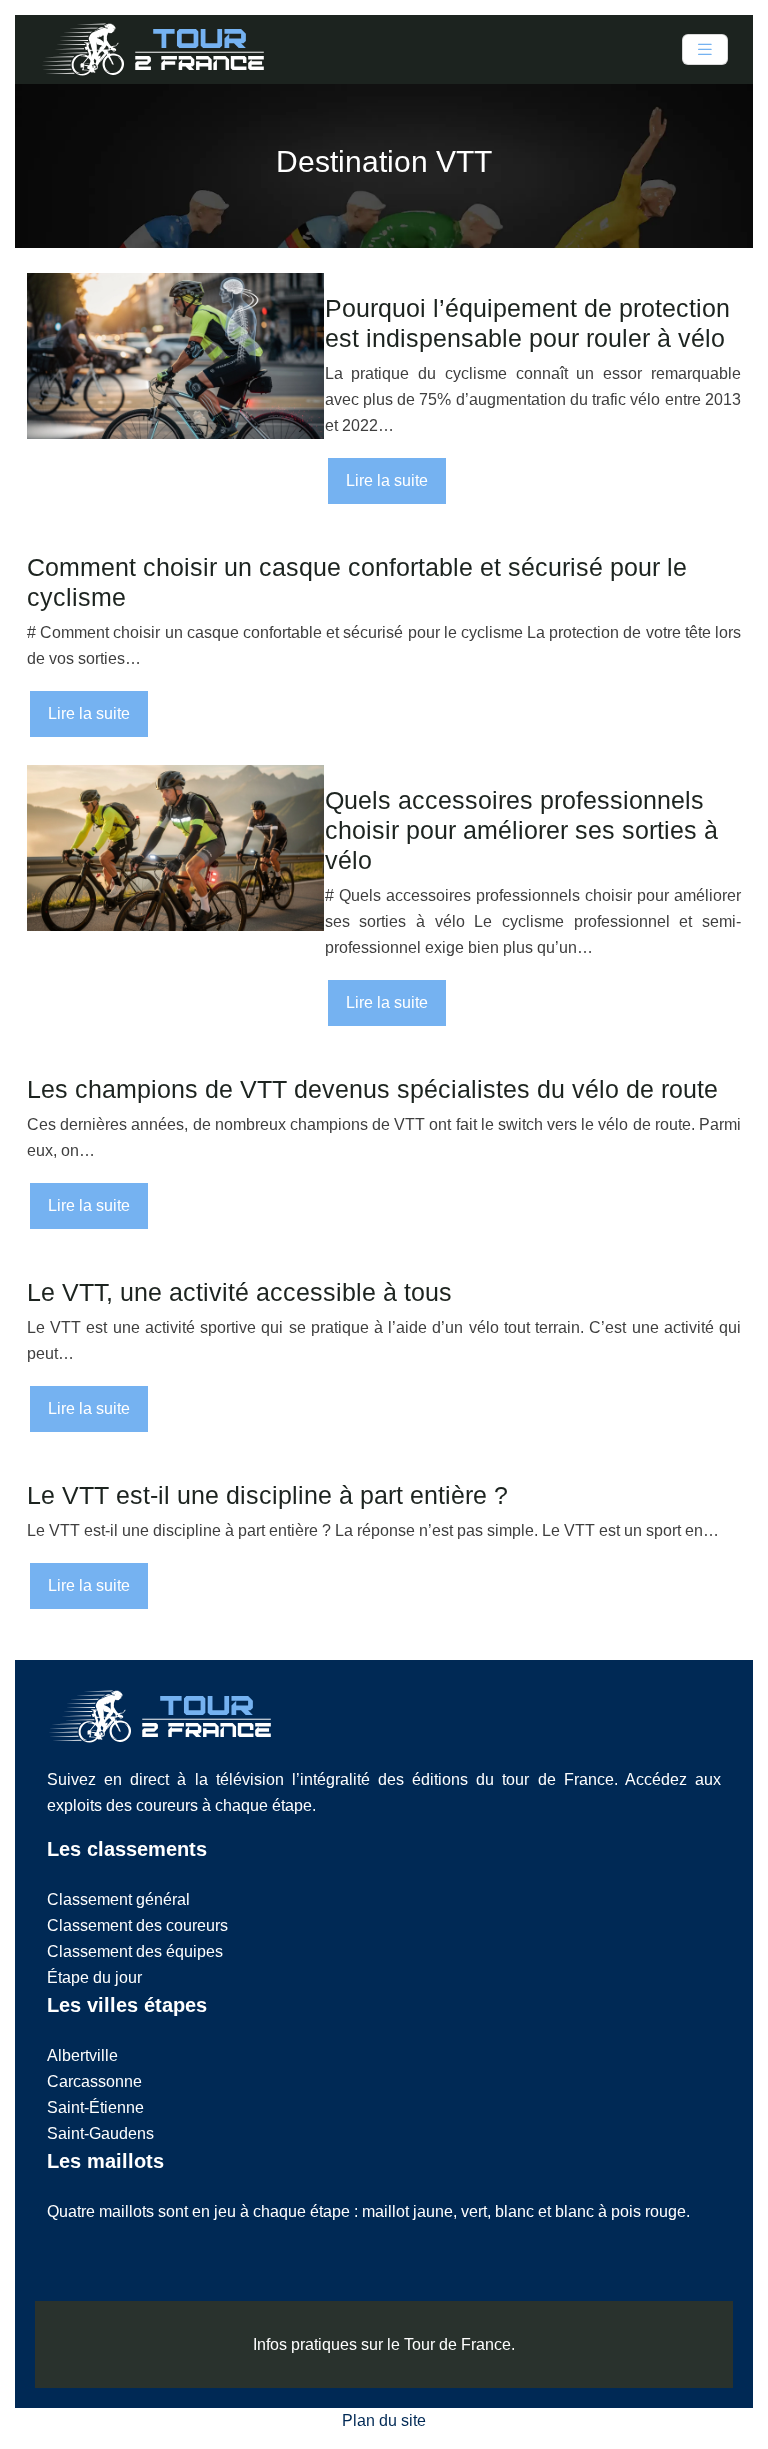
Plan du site (384, 2420)
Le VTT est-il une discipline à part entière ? (267, 1495)
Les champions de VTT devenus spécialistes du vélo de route (372, 1089)
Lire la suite (387, 480)
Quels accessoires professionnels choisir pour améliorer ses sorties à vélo (521, 830)
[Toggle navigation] (705, 49)
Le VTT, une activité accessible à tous (239, 1292)
